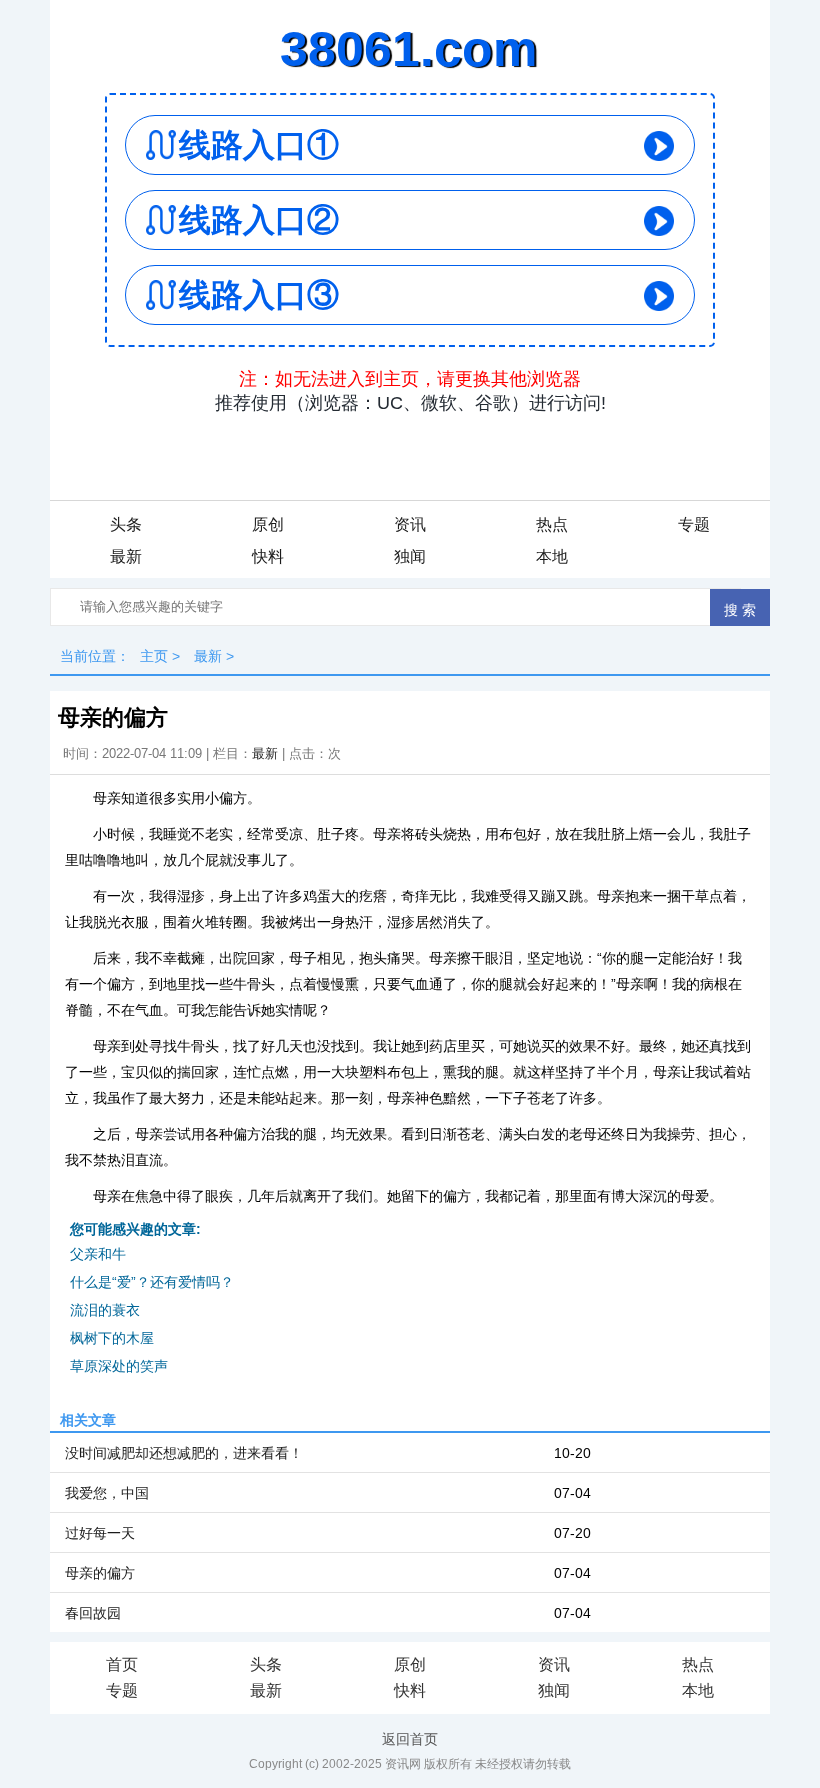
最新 (126, 556)
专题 (694, 524)
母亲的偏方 (100, 1573)
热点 (552, 524)
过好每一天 (100, 1533)
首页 (122, 1664)
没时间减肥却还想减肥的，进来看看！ (184, 1453)
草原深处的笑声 (119, 1366)
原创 (268, 524)
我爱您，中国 (107, 1493)
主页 (154, 656)
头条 (126, 524)
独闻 (410, 556)
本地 (552, 556)
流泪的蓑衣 (105, 1310)
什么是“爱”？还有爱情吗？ (152, 1282)
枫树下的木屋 (112, 1338)
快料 (268, 556)
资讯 (410, 524)
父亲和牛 (98, 1254)
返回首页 (410, 1739)
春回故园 (93, 1613)
